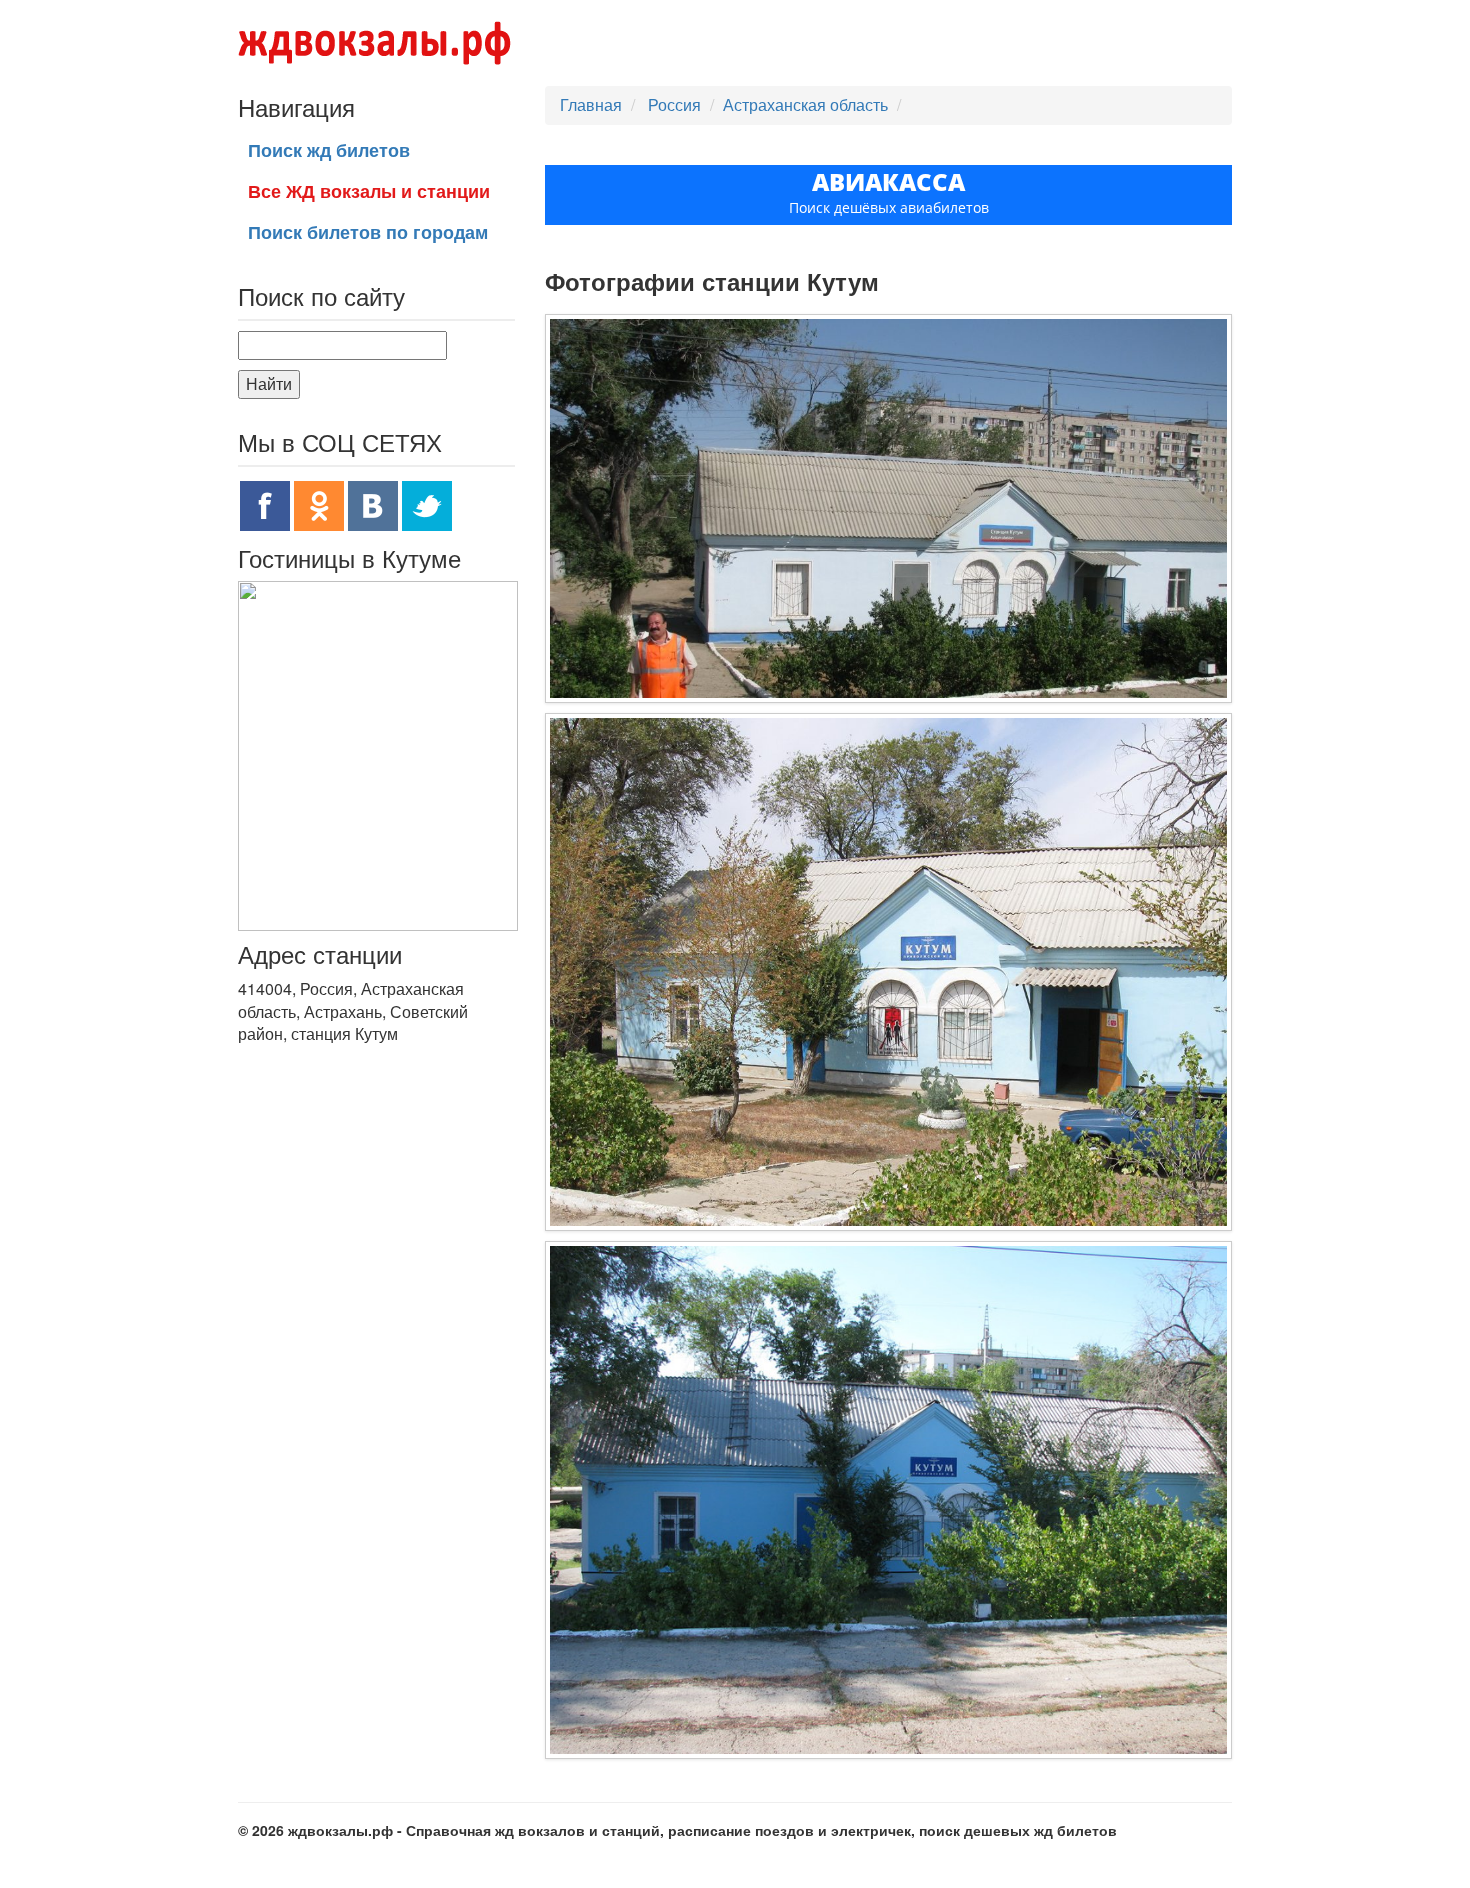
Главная (591, 104)
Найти (269, 383)
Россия (676, 104)
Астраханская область (805, 104)
